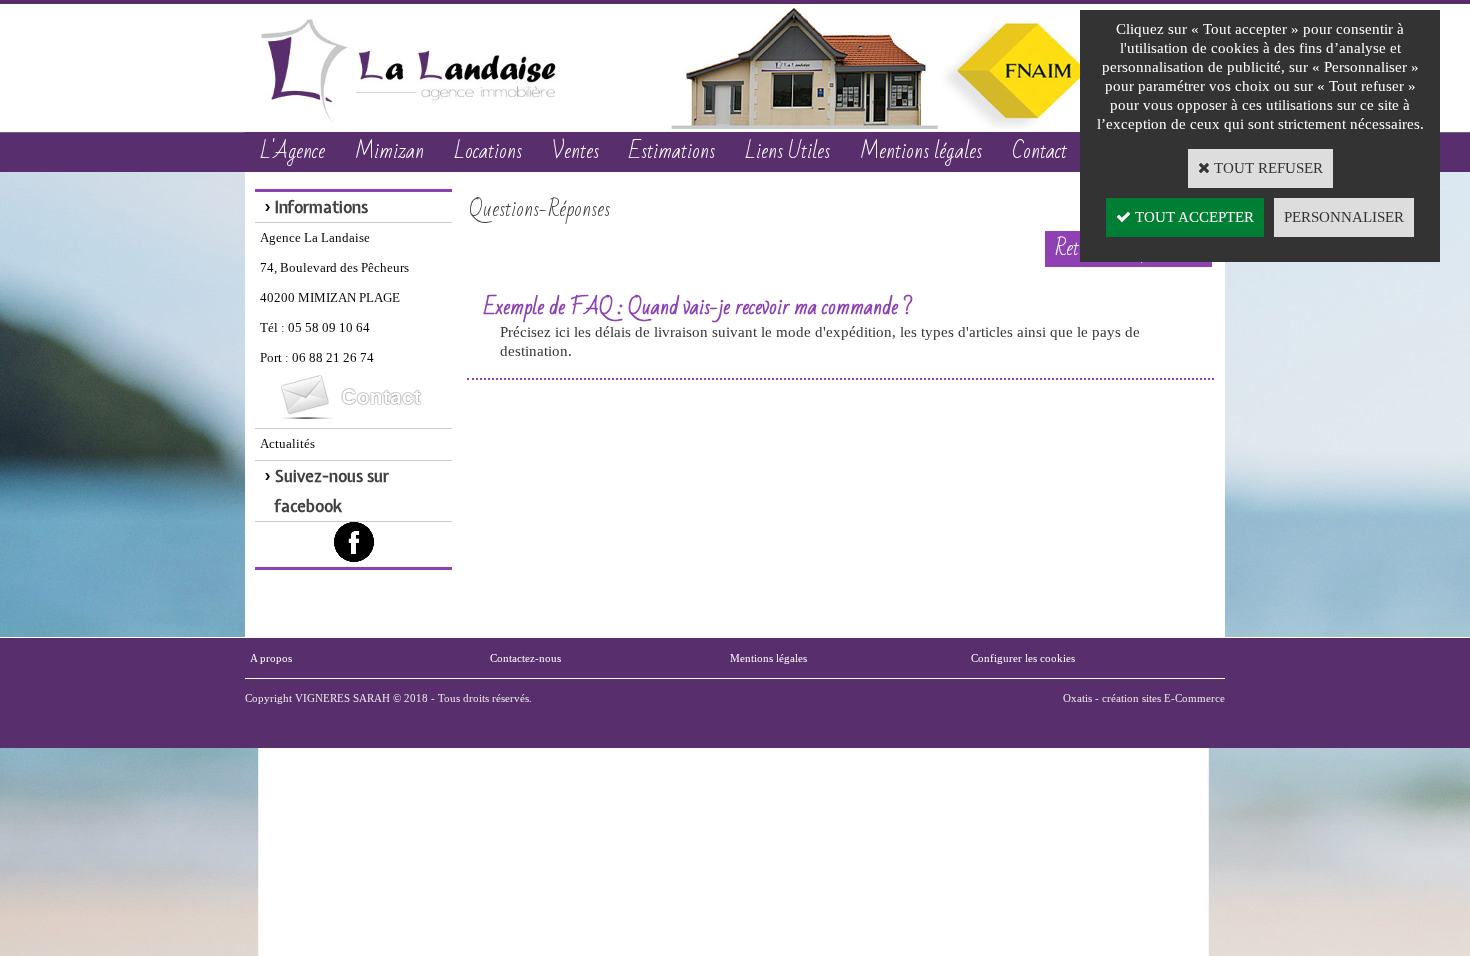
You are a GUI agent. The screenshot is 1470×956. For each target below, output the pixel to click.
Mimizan (389, 151)
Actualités (287, 443)
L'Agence (292, 151)
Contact (1039, 151)
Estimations (672, 151)
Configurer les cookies (1023, 658)
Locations (488, 151)
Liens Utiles (787, 151)
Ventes (575, 151)
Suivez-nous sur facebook (332, 491)
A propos (271, 658)
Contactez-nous (525, 658)
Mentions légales (921, 151)
